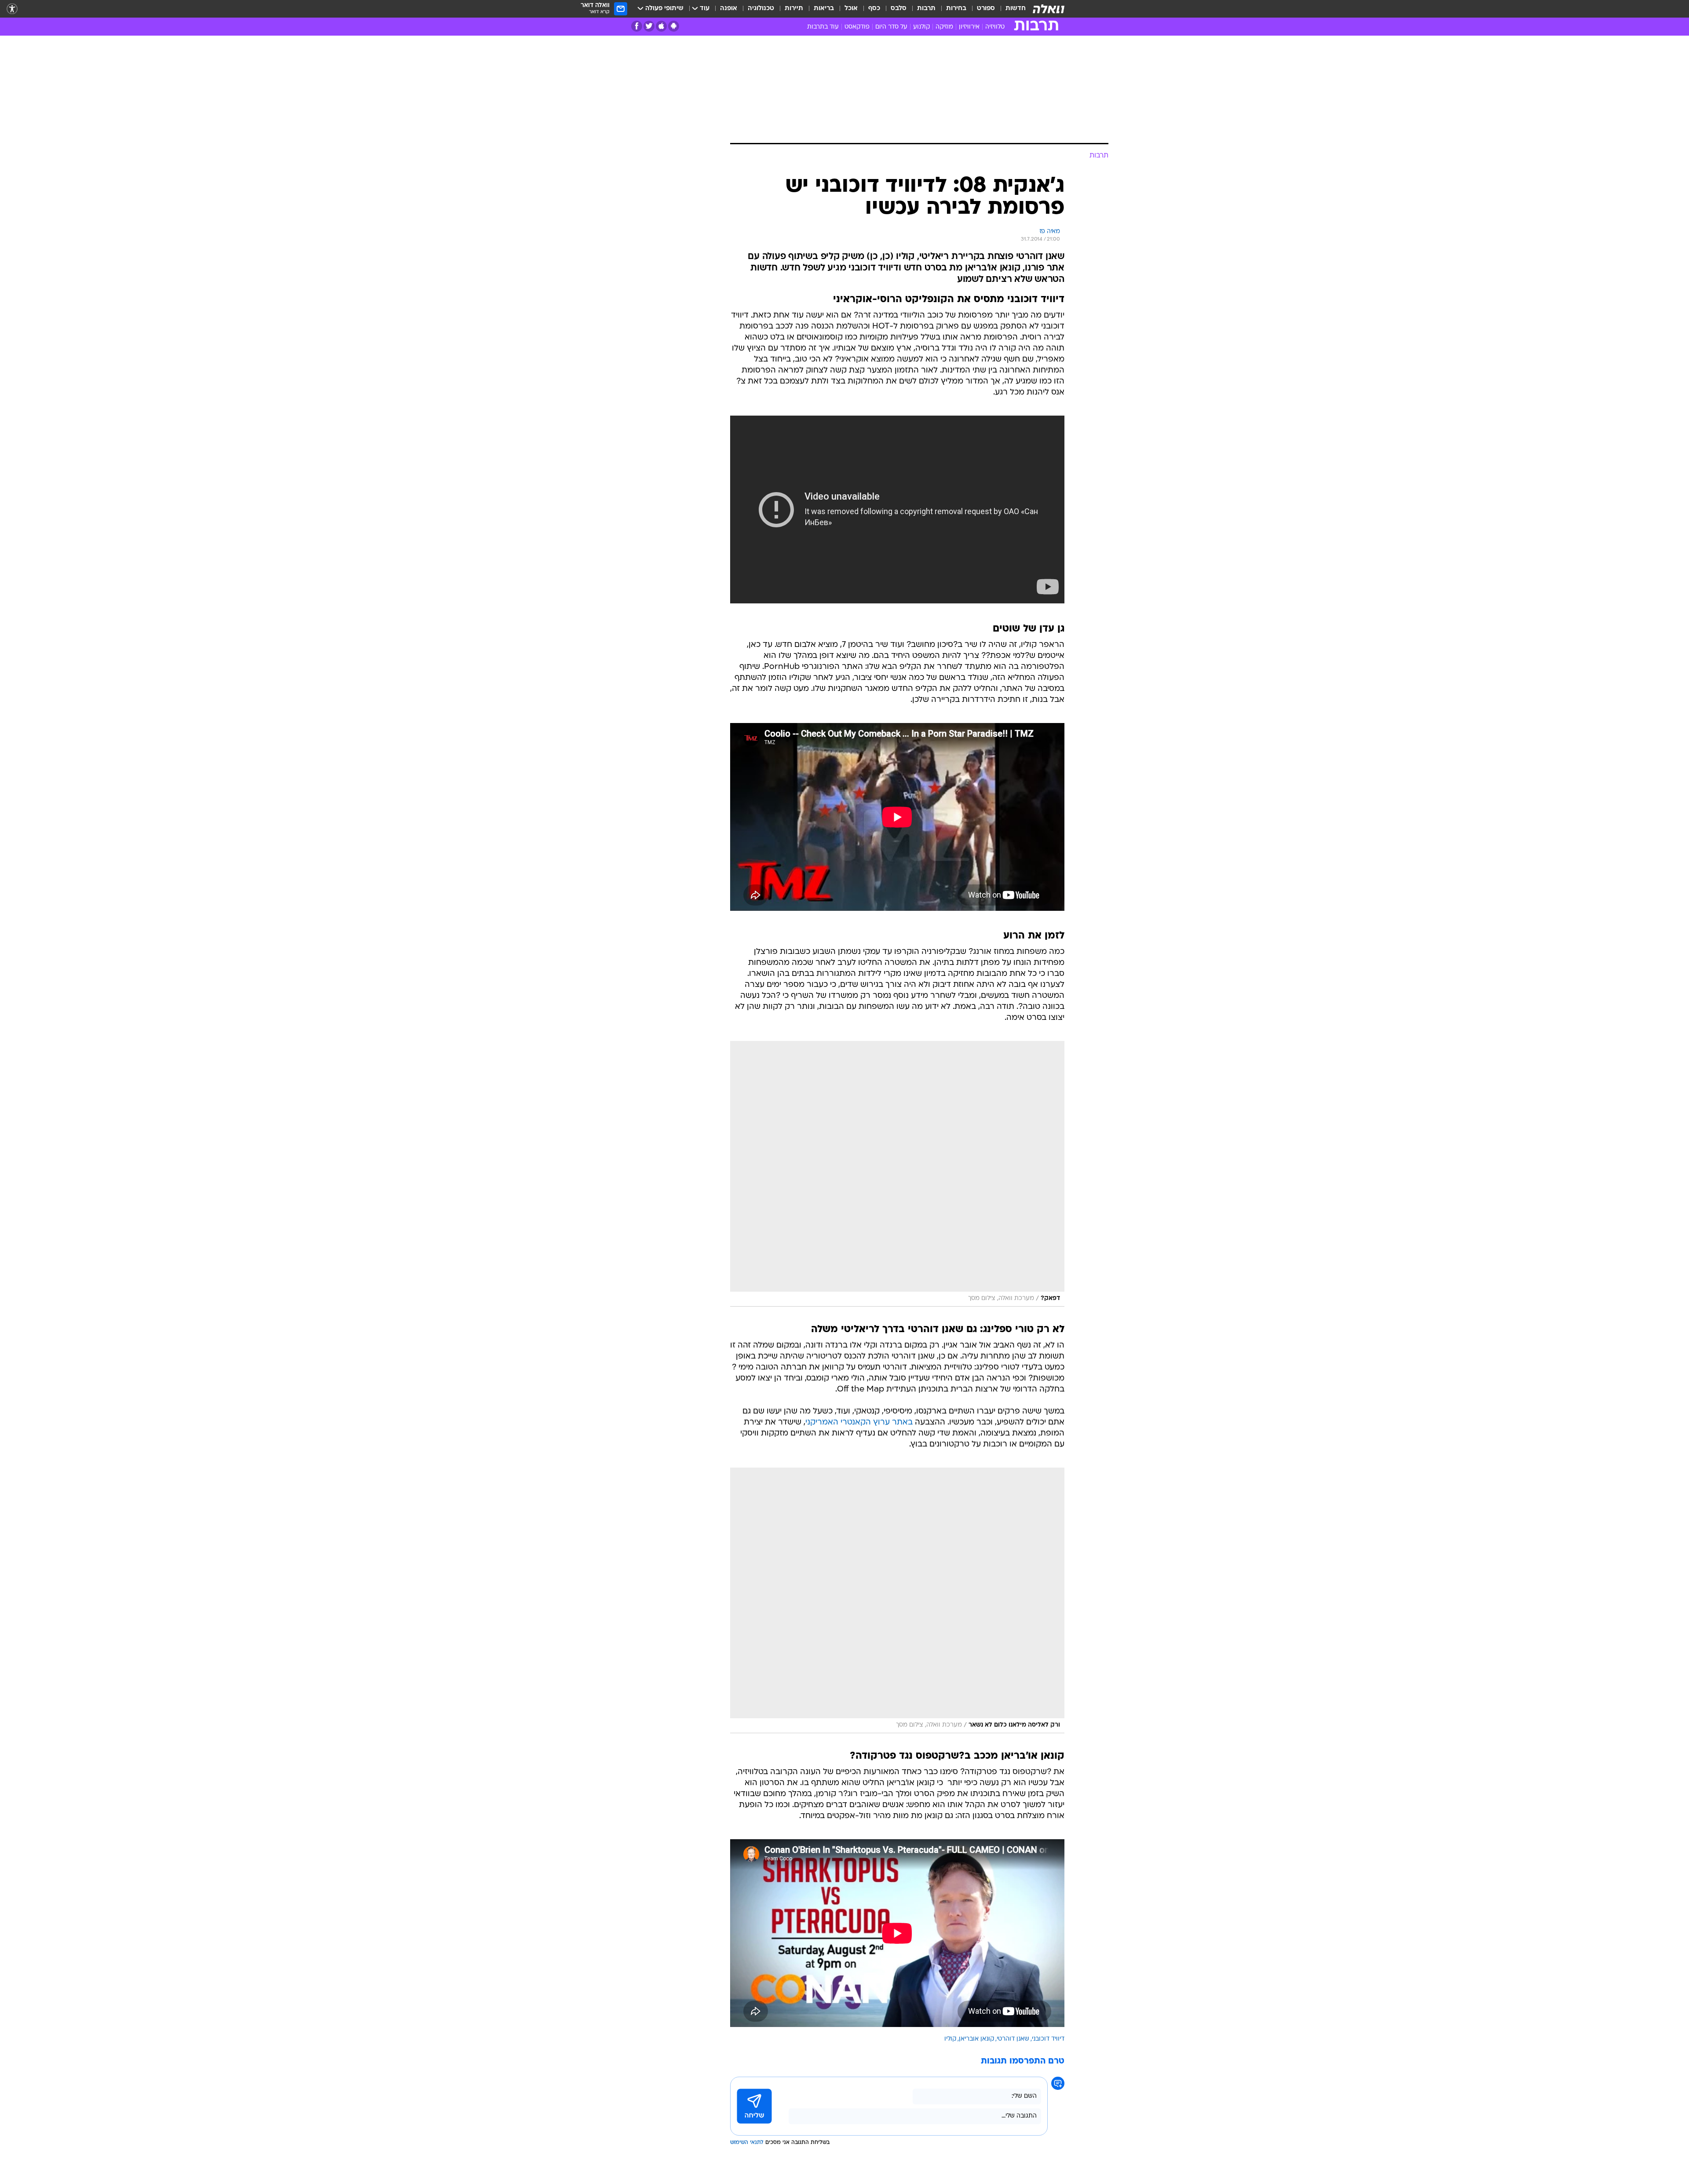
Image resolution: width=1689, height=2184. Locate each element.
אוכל (851, 9)
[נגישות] (12, 9)
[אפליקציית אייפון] (661, 26)
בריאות (824, 9)
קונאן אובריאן (976, 2039)
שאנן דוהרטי (1013, 2039)
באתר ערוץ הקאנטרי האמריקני (859, 1423)
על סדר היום (891, 27)
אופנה (729, 9)
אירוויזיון (969, 27)
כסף (874, 9)
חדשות (1016, 9)
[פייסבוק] (637, 26)
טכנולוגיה (761, 9)
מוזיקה (944, 27)
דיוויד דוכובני (1048, 2039)
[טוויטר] (649, 26)
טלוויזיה (995, 27)
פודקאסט (857, 27)
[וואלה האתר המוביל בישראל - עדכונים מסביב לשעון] (1049, 9)
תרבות (926, 9)
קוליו (950, 2039)
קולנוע (921, 27)
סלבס (899, 9)
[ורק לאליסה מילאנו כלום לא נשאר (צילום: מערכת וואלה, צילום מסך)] (897, 1600)
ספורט (986, 9)
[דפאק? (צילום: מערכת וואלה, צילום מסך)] (897, 1174)
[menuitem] (1010, 9)
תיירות (794, 9)
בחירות (956, 9)
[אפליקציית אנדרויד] (674, 26)
